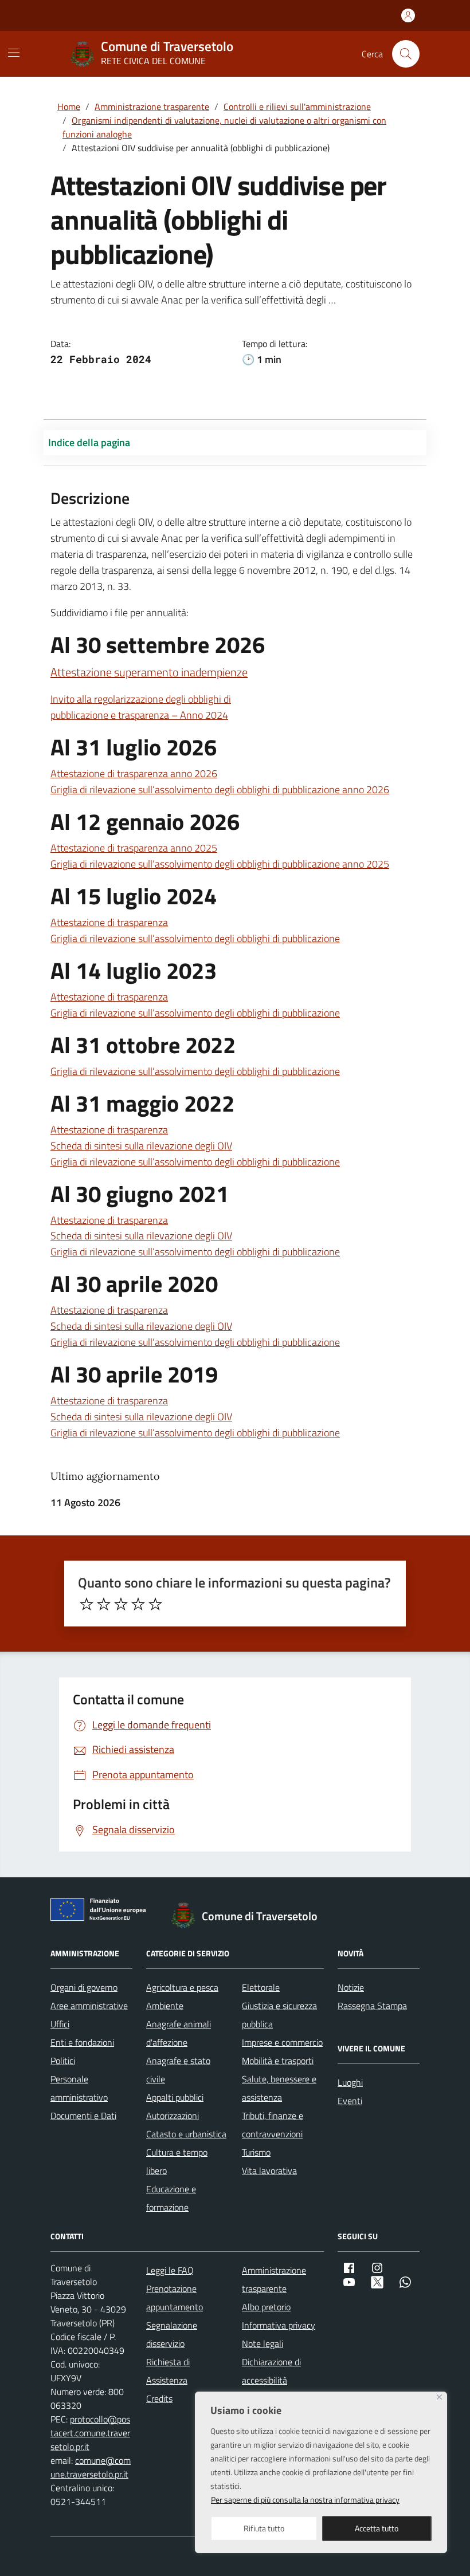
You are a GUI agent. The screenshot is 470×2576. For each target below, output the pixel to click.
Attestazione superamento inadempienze (149, 672)
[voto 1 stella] (87, 1604)
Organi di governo (84, 1987)
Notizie (351, 1987)
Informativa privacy (279, 2325)
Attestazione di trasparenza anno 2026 (134, 773)
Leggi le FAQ (170, 2270)
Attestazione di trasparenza (109, 922)
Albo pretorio (266, 2307)
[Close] (439, 2397)
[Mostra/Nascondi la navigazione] (14, 53)
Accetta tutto (377, 2528)
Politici (63, 2061)
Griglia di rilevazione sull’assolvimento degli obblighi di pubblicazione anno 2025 (220, 864)
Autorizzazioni (173, 2116)
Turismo (256, 2152)
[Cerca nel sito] (406, 54)
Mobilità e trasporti (278, 2061)
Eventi (350, 2101)
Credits (159, 2398)
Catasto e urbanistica (186, 2134)
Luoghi (350, 2082)
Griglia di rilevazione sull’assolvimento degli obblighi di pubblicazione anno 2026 (220, 789)
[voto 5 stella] (155, 1604)
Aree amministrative (89, 2006)
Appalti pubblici (175, 2097)
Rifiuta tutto (264, 2528)
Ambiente (165, 2006)
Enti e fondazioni (82, 2042)
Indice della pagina (89, 442)
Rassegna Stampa (372, 2006)
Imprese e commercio (282, 2042)
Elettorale (261, 1987)
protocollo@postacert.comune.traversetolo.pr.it (90, 2433)
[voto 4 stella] (138, 1604)
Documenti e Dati (83, 2116)
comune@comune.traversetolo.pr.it (91, 2467)
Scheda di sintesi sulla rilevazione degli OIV (141, 1146)
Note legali (263, 2343)
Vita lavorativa (269, 2171)
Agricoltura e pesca (182, 1987)
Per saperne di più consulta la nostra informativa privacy (305, 2500)
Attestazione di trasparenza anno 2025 (134, 848)
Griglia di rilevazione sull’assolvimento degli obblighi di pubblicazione (195, 938)
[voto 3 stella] (121, 1604)
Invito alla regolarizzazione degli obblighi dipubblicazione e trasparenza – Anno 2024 (141, 707)
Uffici (60, 2024)
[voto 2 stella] (104, 1604)
